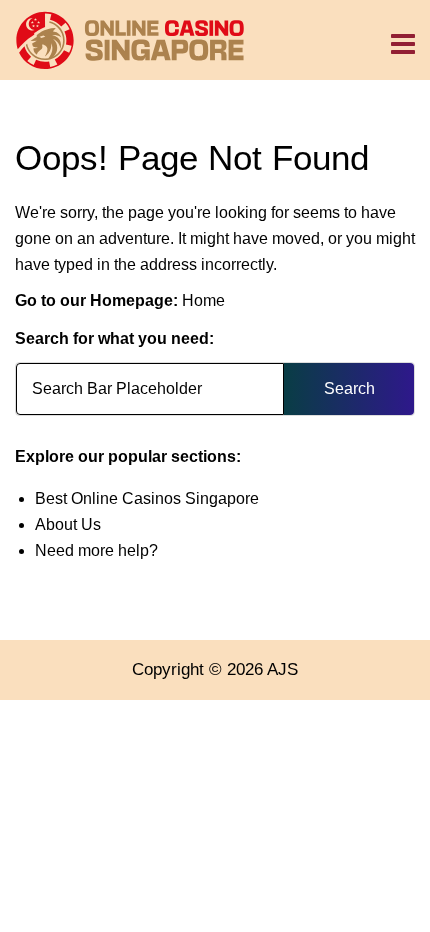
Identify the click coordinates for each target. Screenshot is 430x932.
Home (203, 300)
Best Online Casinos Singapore (147, 498)
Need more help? (96, 550)
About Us (68, 524)
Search (349, 388)
